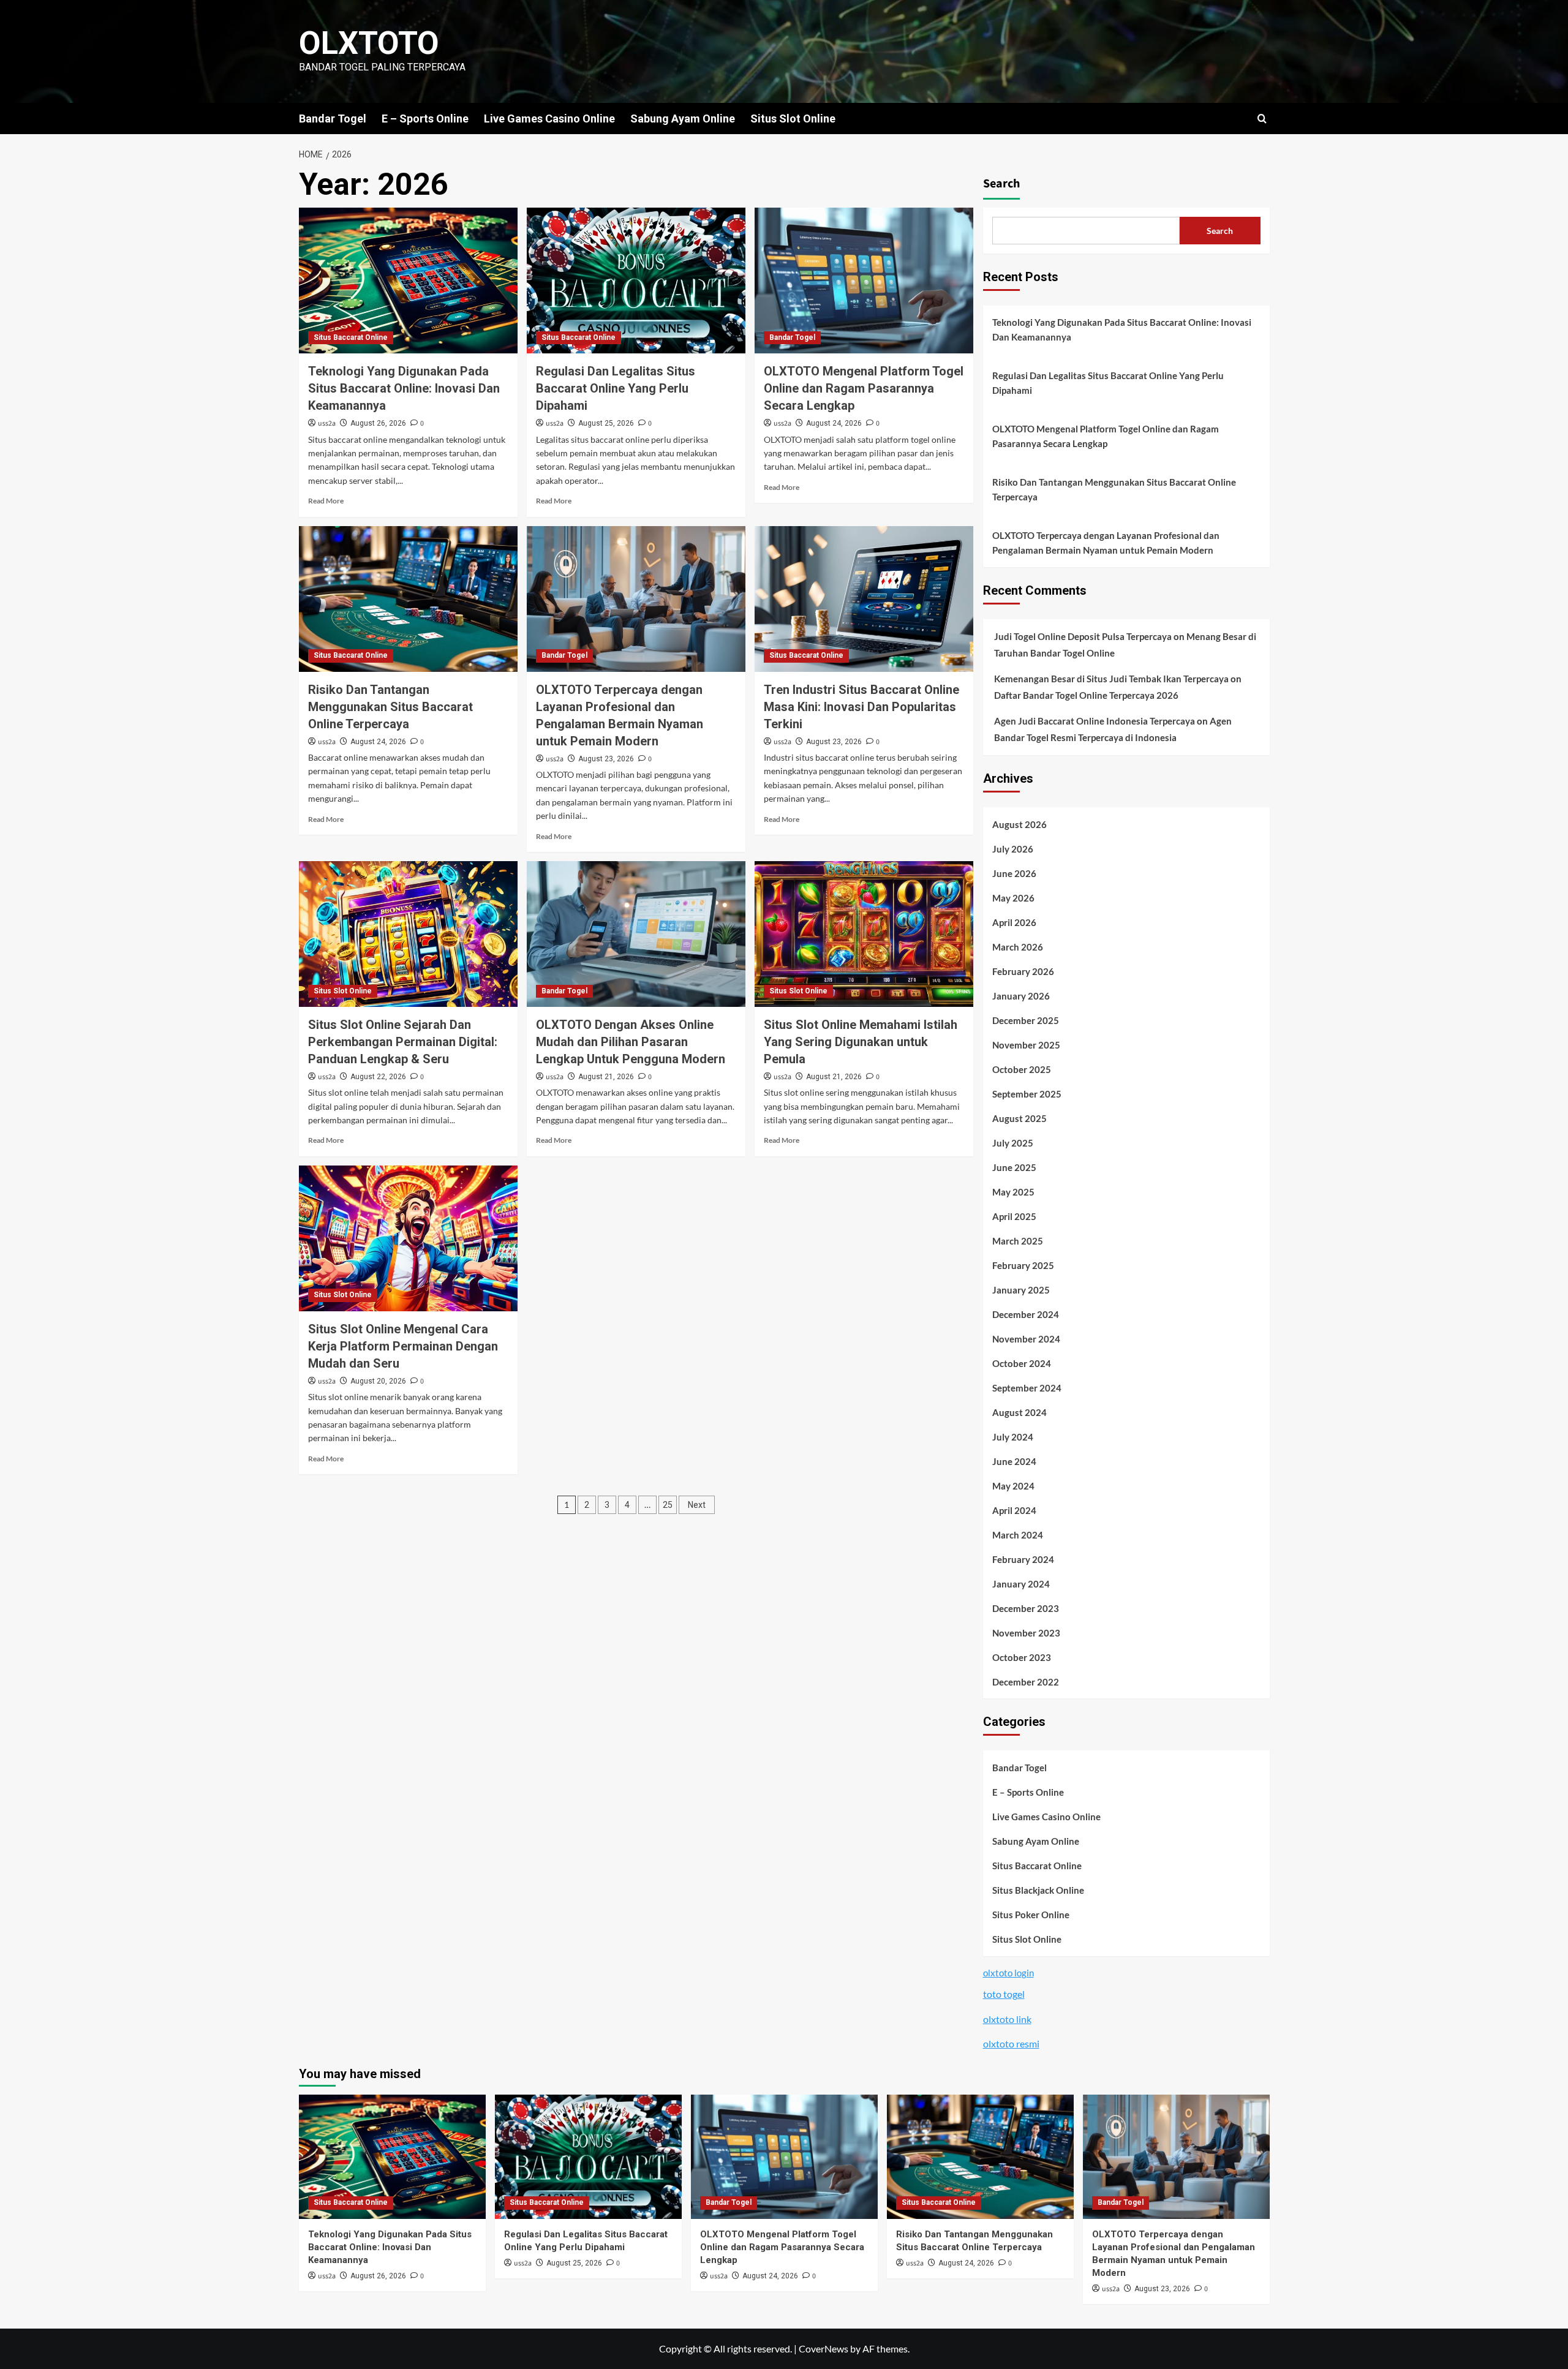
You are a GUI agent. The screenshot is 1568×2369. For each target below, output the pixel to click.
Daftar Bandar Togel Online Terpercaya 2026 (1086, 695)
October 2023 (1022, 1657)
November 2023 (1026, 1633)
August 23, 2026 (606, 759)
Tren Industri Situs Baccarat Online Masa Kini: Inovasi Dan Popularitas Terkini (861, 707)
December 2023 (1026, 1608)
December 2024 (1026, 1314)
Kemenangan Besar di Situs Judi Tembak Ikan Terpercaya (1111, 679)
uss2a (327, 424)
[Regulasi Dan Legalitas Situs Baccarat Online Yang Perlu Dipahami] (636, 281)
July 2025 (1013, 1143)
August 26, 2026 (378, 423)
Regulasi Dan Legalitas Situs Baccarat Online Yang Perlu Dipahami (616, 388)
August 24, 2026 (834, 423)
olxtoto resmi (1011, 2043)
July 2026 (1013, 849)
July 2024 (1013, 1437)
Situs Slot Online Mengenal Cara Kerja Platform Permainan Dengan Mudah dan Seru (403, 1346)
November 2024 (1026, 1339)
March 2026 (1018, 947)
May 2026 (1013, 898)
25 (668, 1505)
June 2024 (1014, 1461)
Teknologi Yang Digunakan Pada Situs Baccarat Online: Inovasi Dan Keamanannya (404, 388)
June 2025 (1014, 1167)
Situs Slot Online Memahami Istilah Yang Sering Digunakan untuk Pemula (861, 1042)
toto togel (1004, 1994)
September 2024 (1027, 1388)
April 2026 (1014, 922)
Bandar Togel (333, 119)
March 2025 (1018, 1241)
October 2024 (1022, 1363)
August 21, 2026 (606, 1077)
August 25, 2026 (606, 423)
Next (697, 1505)
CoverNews (824, 2348)
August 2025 (1020, 1118)
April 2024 (1014, 1510)
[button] (1262, 119)
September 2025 (1027, 1094)
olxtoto (369, 43)
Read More (326, 501)
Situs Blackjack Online (1038, 1890)
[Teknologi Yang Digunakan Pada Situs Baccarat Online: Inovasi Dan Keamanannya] (408, 281)
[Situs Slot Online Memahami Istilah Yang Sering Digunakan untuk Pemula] (864, 934)
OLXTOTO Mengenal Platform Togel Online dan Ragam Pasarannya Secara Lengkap (864, 388)
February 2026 (1023, 971)
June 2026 (1014, 873)
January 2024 (1021, 1584)
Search (1001, 184)
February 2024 (1023, 1559)
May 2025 (1013, 1192)
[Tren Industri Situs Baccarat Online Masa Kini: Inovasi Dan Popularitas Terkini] (864, 599)
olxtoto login (1008, 1973)
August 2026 (1020, 824)
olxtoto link (1007, 2019)
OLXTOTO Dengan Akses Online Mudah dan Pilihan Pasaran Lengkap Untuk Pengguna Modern (631, 1042)
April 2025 (1014, 1216)
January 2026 (1021, 996)
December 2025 (1026, 1020)
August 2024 (1020, 1412)
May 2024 (1013, 1486)
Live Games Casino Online (549, 119)
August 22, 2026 (378, 1077)
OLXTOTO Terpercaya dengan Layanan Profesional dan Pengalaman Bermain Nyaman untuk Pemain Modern (1106, 543)
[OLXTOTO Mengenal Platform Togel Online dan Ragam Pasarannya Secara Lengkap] (864, 281)
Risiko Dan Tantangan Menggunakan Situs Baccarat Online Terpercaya (390, 707)
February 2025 (1023, 1265)
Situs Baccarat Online (351, 337)
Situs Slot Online (793, 119)
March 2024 (1018, 1535)
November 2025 (1026, 1045)
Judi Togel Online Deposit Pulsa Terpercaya (1083, 636)
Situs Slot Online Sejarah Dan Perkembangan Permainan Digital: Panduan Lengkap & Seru (403, 1042)
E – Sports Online (425, 119)
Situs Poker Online (1031, 1915)
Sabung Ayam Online (683, 119)
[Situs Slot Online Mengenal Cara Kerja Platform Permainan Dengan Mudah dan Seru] (408, 1238)
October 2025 (1022, 1069)
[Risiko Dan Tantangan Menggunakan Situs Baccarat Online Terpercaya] (408, 599)
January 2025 (1021, 1290)
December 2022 (1026, 1682)
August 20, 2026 (378, 1381)
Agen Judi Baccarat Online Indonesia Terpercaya (1095, 721)
